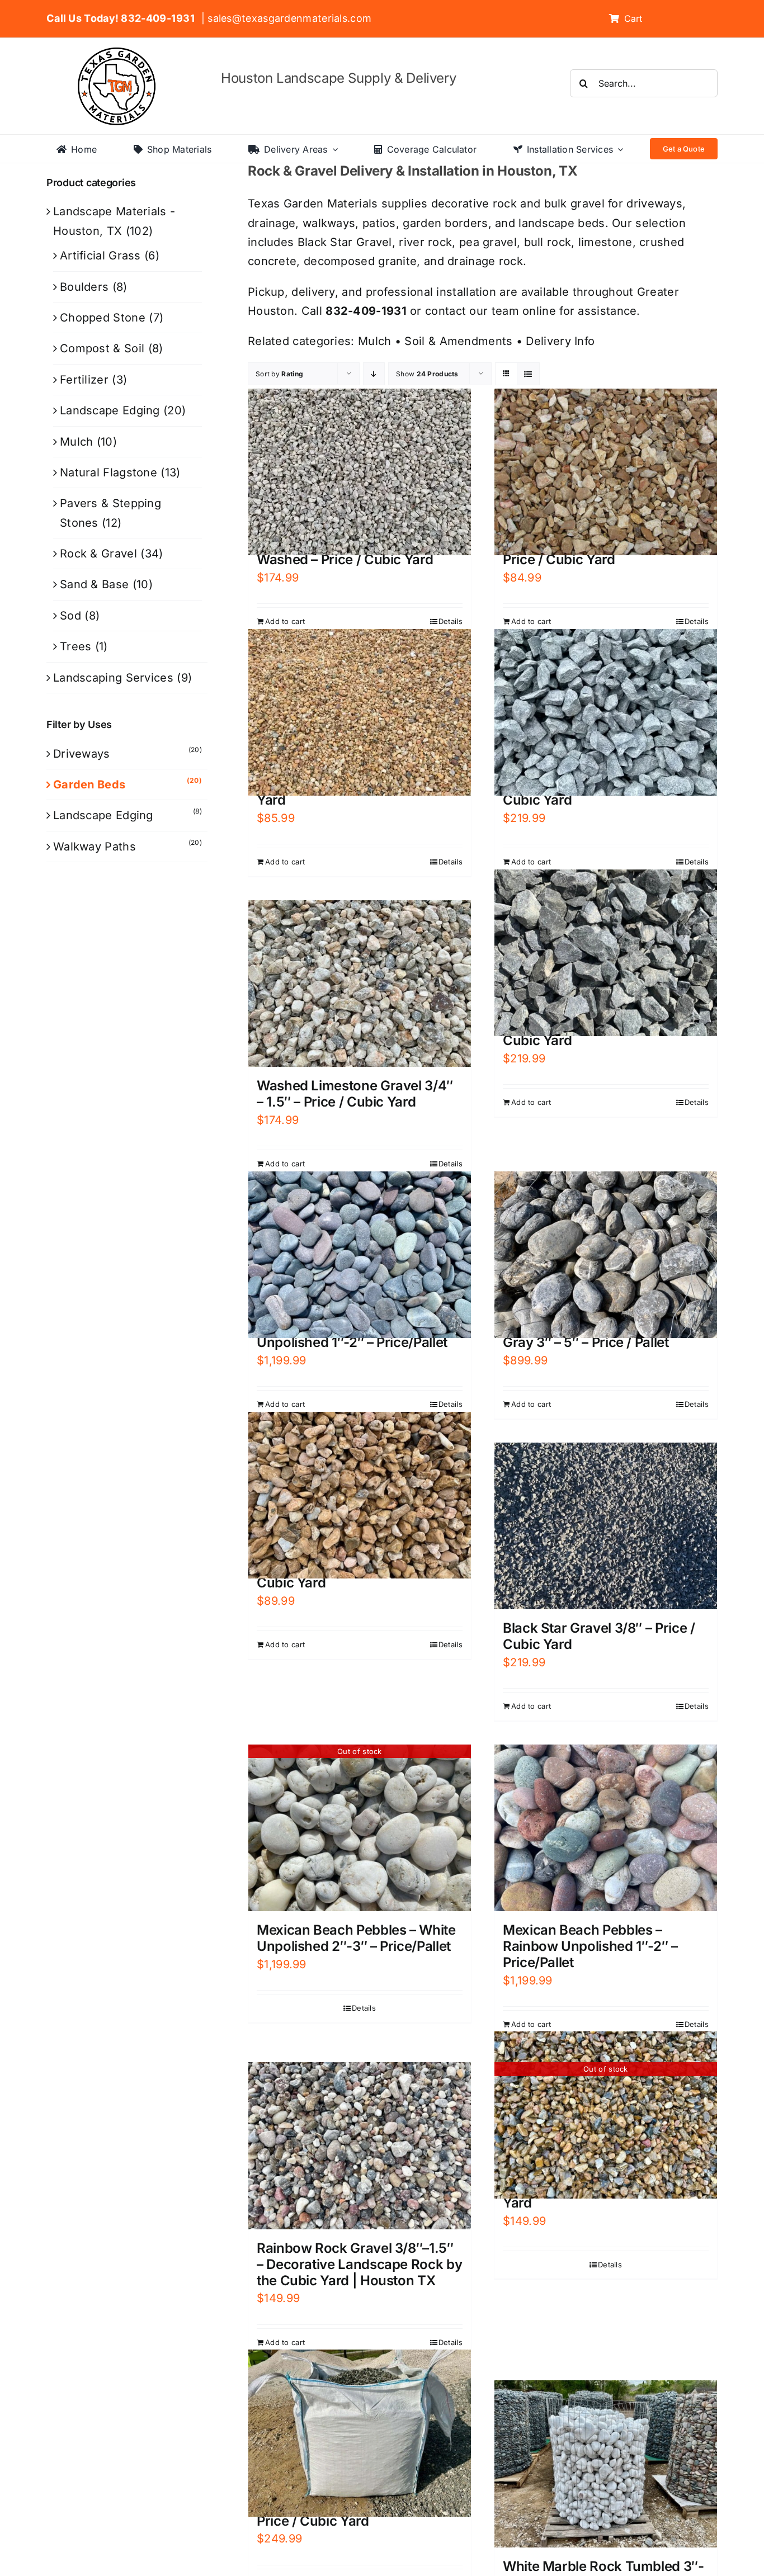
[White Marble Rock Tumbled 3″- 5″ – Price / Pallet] (606, 2464)
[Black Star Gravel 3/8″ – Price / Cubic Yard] (606, 1526)
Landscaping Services (113, 678)
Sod (70, 616)
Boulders (84, 287)
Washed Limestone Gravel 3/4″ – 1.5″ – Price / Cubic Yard (355, 1094)
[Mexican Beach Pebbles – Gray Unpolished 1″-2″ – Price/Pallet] (360, 1255)
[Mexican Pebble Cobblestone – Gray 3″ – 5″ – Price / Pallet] (606, 1255)
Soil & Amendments (458, 341)
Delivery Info (560, 341)
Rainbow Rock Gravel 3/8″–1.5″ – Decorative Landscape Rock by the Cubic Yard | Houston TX (359, 2264)
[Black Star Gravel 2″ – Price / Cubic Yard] (606, 953)
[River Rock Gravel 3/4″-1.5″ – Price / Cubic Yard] (606, 472)
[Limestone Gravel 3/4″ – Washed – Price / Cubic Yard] (360, 472)
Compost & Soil (102, 348)
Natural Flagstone (109, 472)
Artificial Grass (100, 256)
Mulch (375, 341)
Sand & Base (94, 584)
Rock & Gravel (98, 554)
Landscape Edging (110, 410)
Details (451, 621)
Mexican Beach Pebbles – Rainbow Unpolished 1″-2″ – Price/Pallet (590, 1946)
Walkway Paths (95, 847)
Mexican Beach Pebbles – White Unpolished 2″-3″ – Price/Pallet (356, 1938)
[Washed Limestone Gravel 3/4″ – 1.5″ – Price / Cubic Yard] (360, 984)
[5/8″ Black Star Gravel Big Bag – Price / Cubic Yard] (360, 2433)
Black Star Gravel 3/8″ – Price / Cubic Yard (599, 1636)
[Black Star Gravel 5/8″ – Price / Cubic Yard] (606, 712)
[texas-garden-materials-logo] (118, 53)
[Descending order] (374, 374)
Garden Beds (89, 784)
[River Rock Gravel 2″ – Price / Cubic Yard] (360, 1495)
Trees (76, 646)
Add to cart (285, 621)
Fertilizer (84, 380)
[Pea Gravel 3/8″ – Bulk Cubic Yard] (360, 712)
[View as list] (528, 374)
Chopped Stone (103, 318)
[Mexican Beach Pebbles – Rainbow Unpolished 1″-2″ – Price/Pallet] (606, 1828)
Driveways (82, 754)
